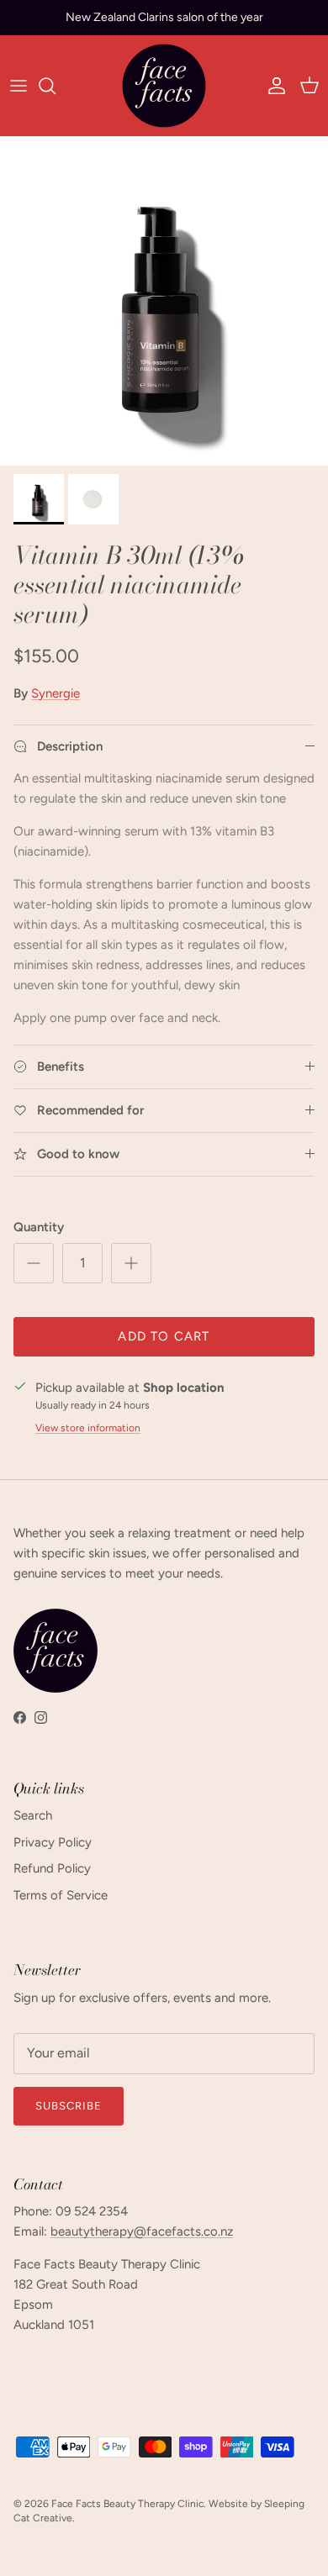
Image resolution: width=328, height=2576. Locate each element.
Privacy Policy (53, 1842)
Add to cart (164, 1336)
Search (33, 1815)
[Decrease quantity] (34, 1263)
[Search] (56, 86)
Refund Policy (52, 1868)
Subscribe (69, 2106)
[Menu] (19, 86)
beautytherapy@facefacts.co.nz (142, 2231)
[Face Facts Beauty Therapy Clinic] (164, 86)
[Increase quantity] (131, 1263)
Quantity (39, 1227)
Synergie (56, 693)
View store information (88, 1428)
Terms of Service (61, 1895)
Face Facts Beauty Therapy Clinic (127, 2504)
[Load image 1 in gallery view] (164, 302)
